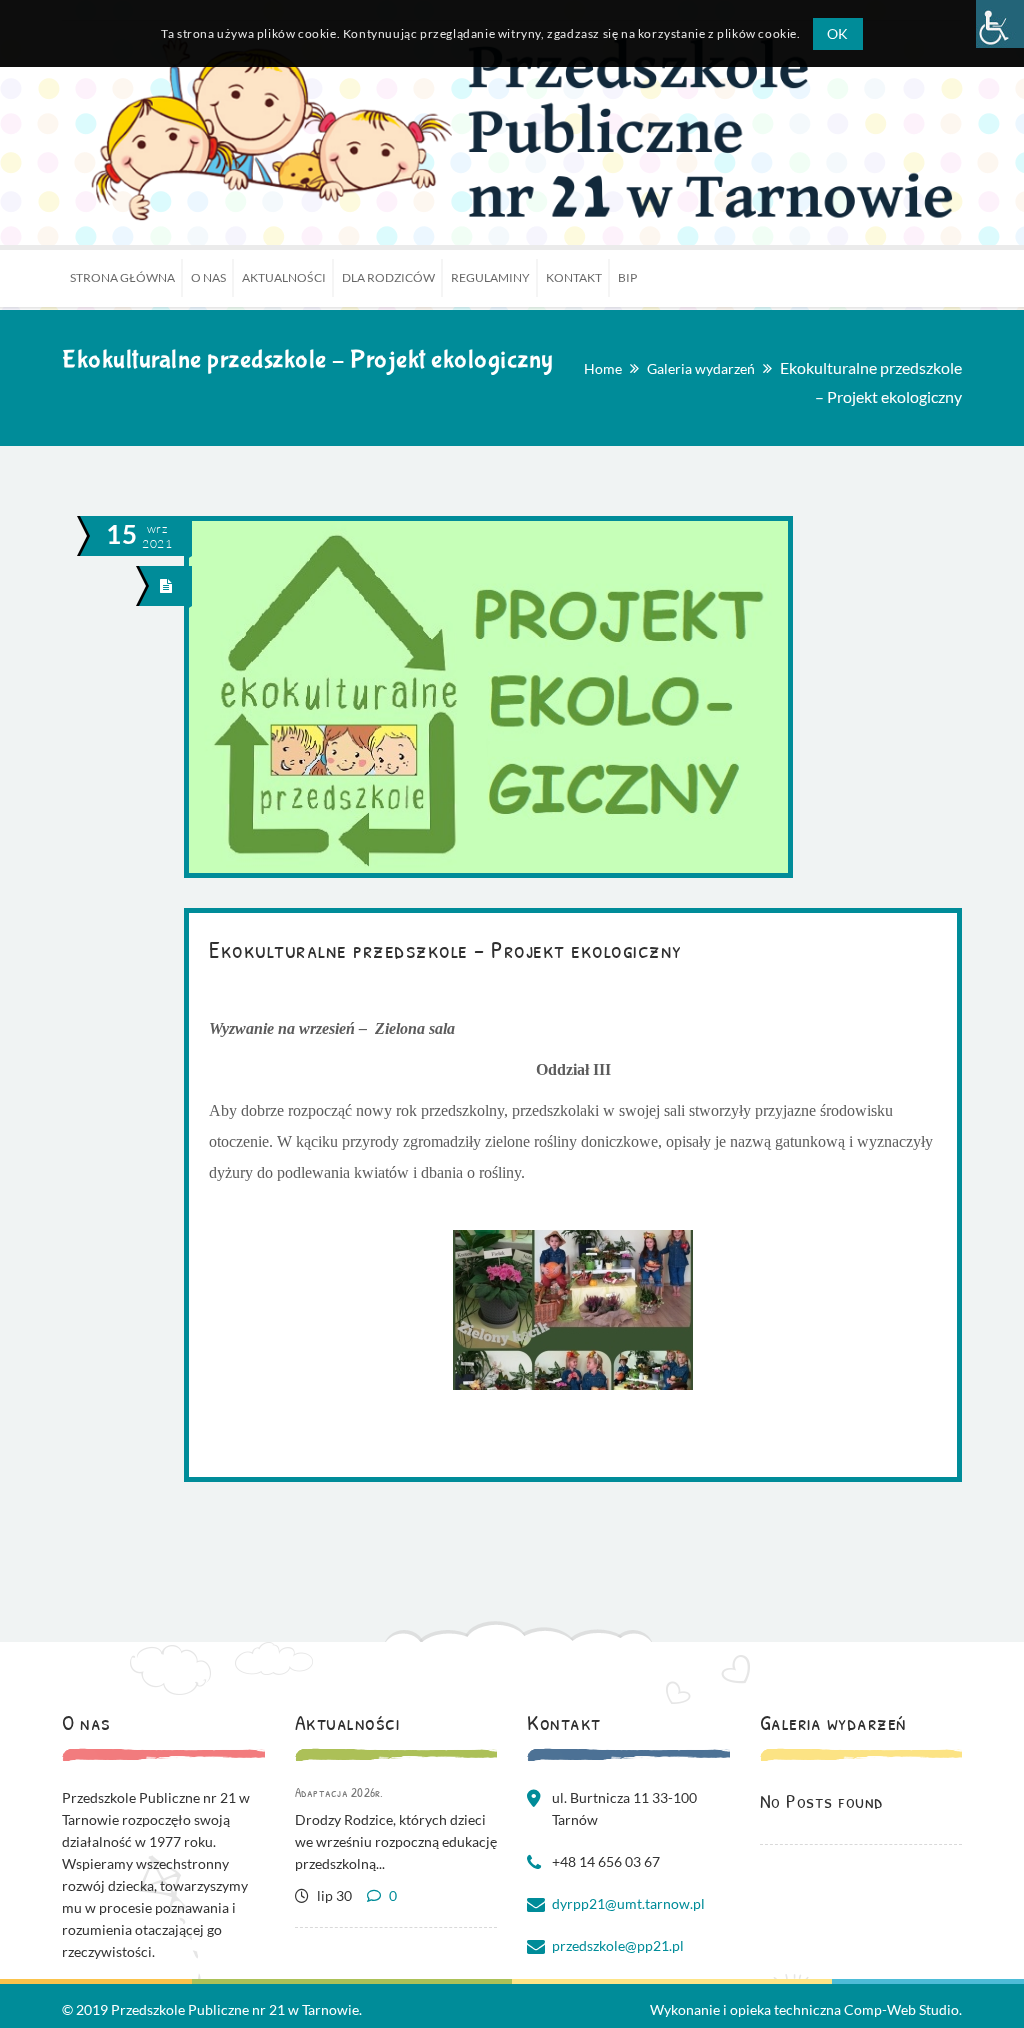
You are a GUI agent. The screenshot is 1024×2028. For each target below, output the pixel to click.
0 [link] (391, 1895)
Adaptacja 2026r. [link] (339, 1792)
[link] (1000, 24)
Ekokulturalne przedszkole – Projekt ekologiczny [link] (445, 949)
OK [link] (838, 33)
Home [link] (603, 368)
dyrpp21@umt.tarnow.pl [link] (628, 1903)
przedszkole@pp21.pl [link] (618, 1945)
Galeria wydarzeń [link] (701, 368)
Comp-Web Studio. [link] (903, 2009)
